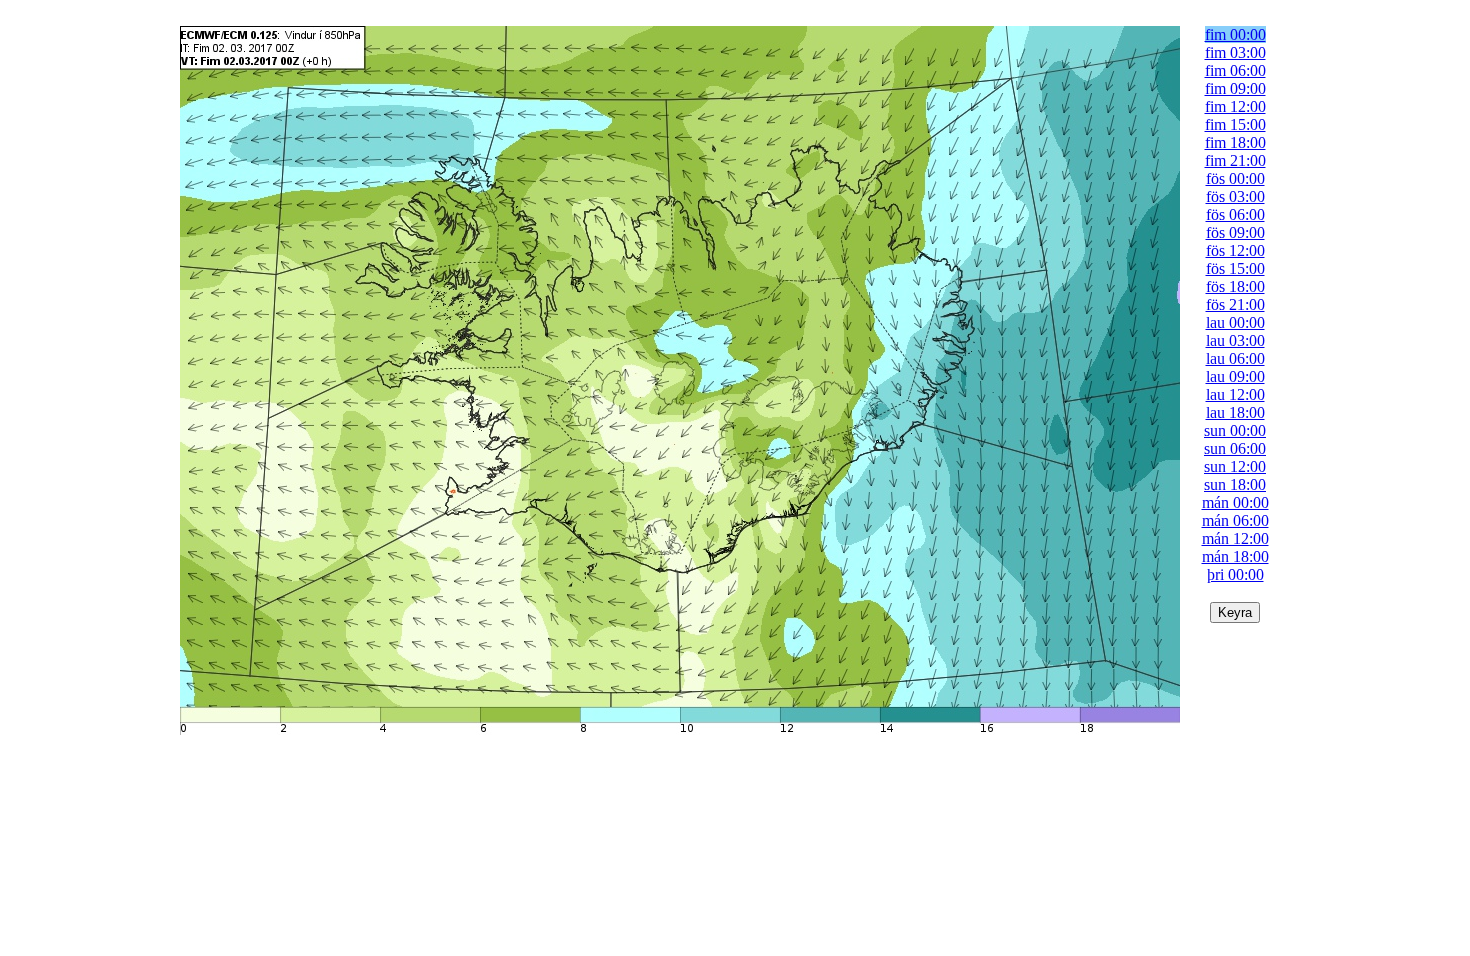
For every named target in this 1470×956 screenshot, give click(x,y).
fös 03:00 (1235, 196)
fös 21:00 (1235, 304)
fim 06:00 (1235, 70)
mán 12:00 (1235, 538)
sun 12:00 (1235, 466)
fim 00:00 (1235, 34)
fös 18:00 (1235, 286)
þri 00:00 (1235, 574)
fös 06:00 (1235, 214)
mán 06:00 (1235, 520)
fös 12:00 (1235, 250)
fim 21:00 (1235, 160)
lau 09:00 (1235, 376)
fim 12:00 (1235, 106)
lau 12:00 (1235, 394)
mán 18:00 (1235, 556)
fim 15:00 (1235, 124)
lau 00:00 (1235, 322)
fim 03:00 (1235, 52)
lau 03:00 (1235, 340)
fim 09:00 (1235, 88)
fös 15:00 (1235, 268)
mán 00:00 (1235, 502)
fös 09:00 (1235, 232)
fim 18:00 (1235, 142)
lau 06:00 (1235, 358)
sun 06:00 (1235, 448)
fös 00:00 (1235, 178)
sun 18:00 (1235, 484)
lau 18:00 (1235, 412)
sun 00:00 (1235, 430)
